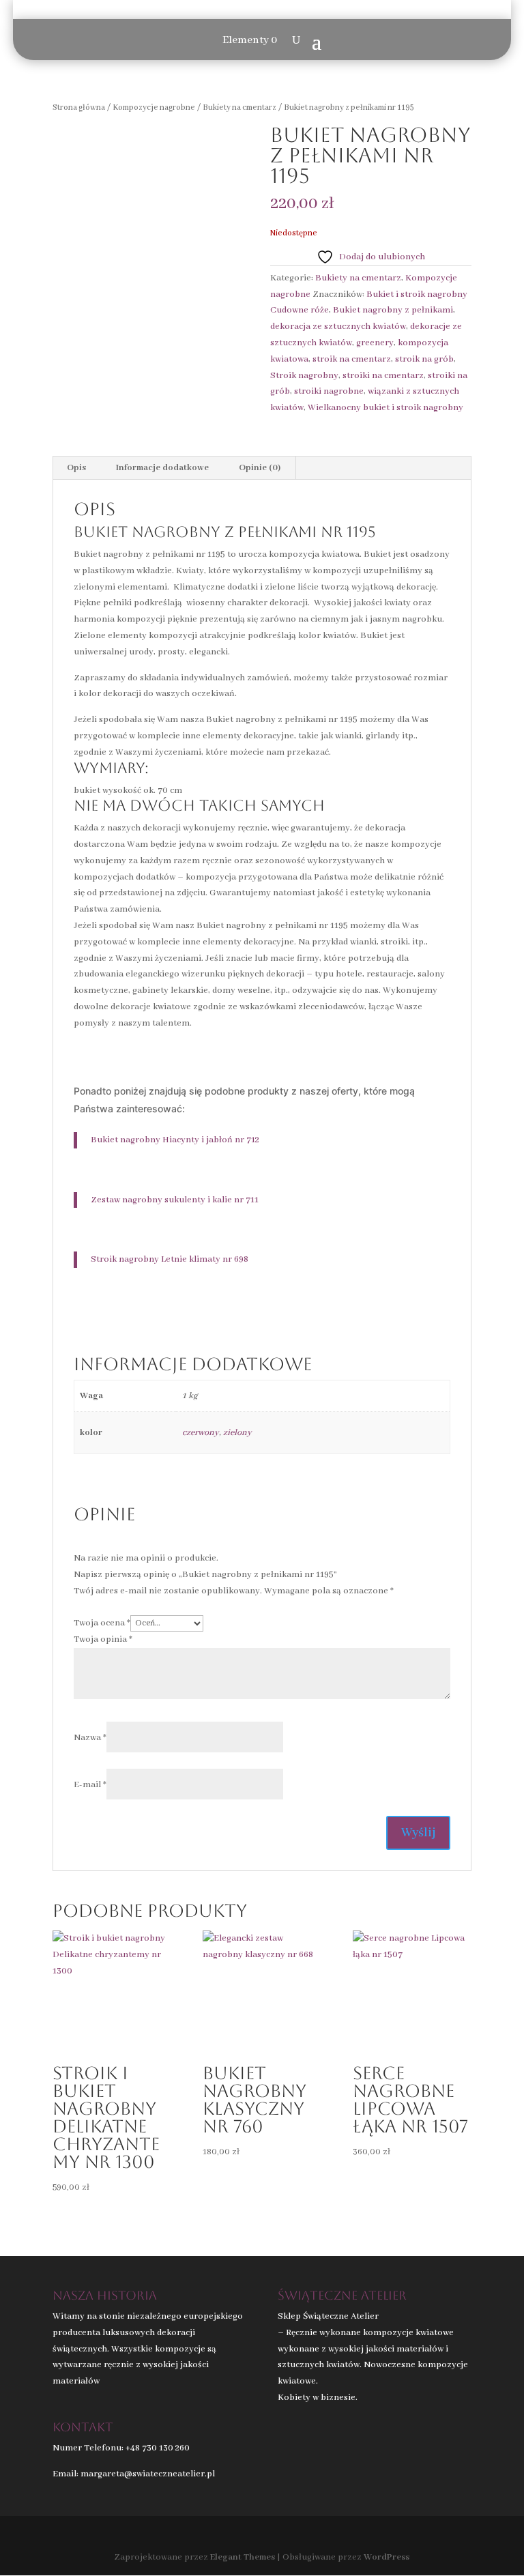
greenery (375, 343)
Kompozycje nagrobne (154, 107)
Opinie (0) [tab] (260, 468)
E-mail (90, 1785)
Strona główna (79, 107)
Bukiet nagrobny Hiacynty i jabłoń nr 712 (175, 1140)
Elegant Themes (243, 2557)
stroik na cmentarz (352, 359)
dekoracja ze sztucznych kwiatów (338, 327)
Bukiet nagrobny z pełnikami (393, 310)
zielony (237, 1433)
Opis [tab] (76, 468)
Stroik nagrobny (304, 376)
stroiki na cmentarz (383, 376)
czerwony (201, 1433)
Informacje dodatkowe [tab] (162, 468)
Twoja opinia (103, 1639)
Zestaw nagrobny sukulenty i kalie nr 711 (175, 1200)
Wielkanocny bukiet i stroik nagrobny (385, 408)
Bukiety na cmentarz (239, 107)
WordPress (387, 2557)
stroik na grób (424, 359)
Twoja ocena (102, 1623)
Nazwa (90, 1738)
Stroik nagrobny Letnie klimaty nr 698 (170, 1259)
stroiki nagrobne (329, 391)
